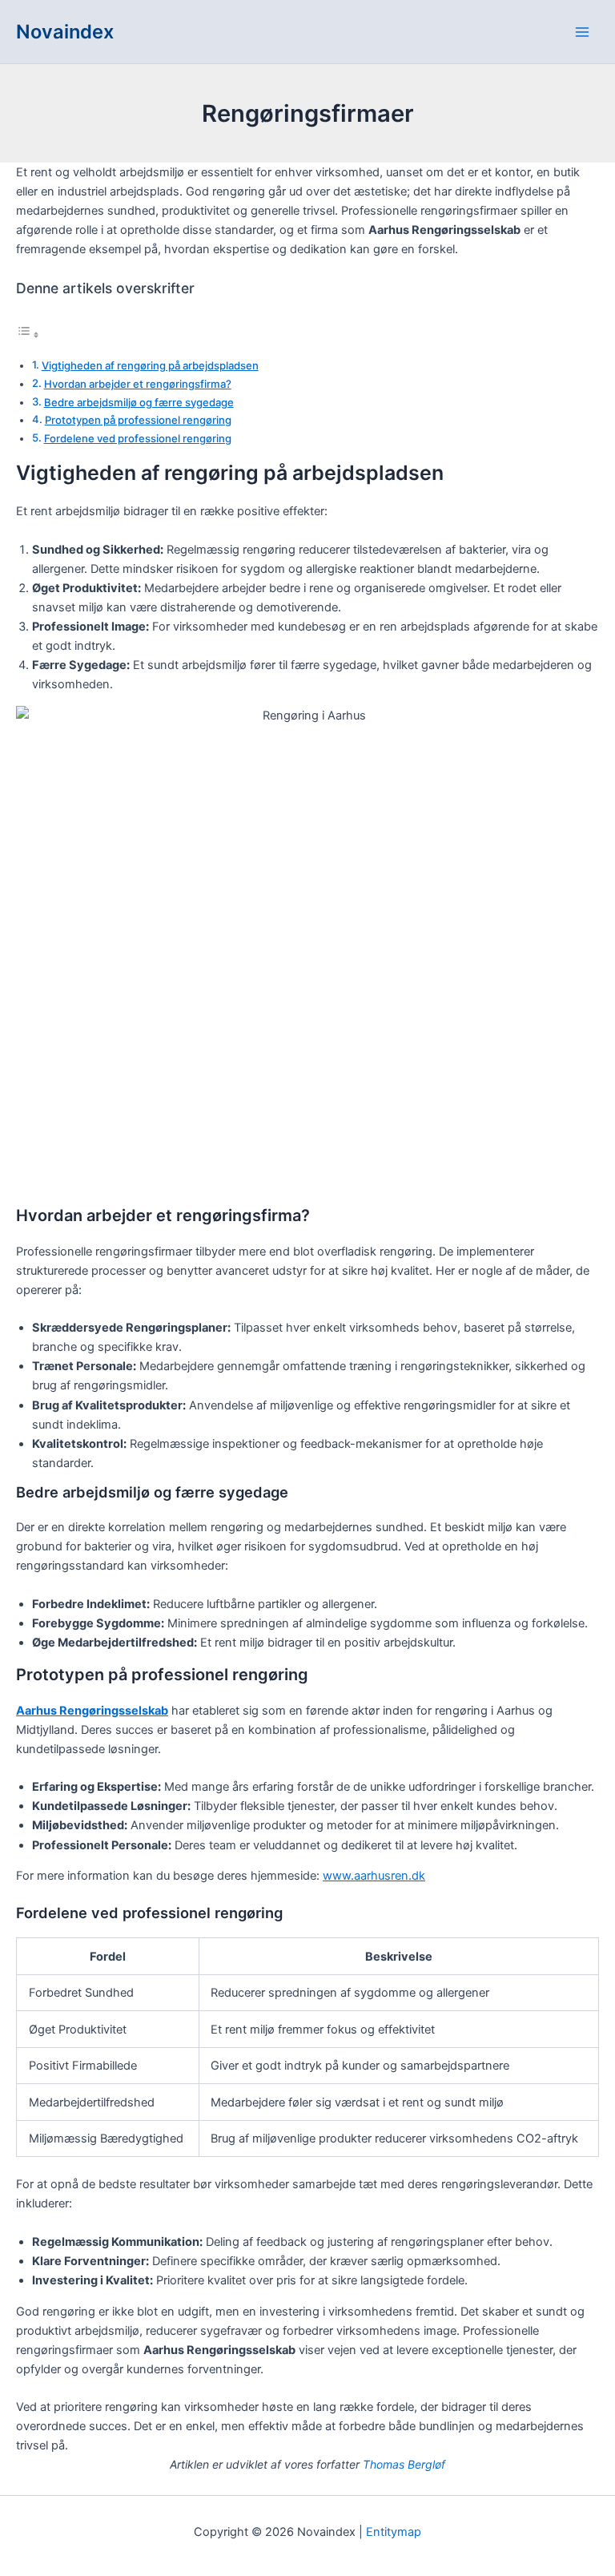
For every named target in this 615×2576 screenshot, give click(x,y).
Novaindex (65, 32)
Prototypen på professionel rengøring (138, 420)
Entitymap (394, 2532)
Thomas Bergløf (404, 2464)
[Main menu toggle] (582, 32)
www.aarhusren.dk (374, 1876)
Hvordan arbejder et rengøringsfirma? (138, 384)
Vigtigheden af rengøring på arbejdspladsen (150, 365)
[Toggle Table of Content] (28, 335)
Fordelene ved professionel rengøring (138, 438)
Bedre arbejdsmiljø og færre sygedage (139, 402)
